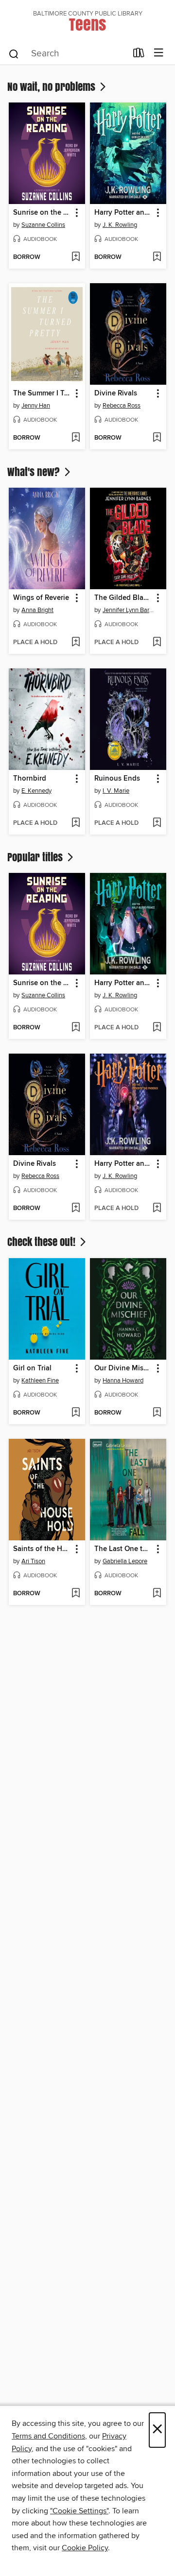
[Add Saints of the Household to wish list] (76, 1594)
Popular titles (36, 857)
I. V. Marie (116, 791)
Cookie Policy (85, 2548)
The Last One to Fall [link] (123, 1549)
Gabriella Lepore (125, 1561)
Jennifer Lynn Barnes (129, 610)
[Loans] (139, 55)
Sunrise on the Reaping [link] (42, 213)
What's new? (35, 472)
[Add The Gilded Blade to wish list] (157, 643)
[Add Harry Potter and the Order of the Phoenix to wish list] (157, 1209)
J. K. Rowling (120, 225)
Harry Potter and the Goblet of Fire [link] (123, 213)
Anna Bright (37, 610)
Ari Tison (33, 1561)
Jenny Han (36, 406)
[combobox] (67, 54)
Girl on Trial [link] (32, 1368)
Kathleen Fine (40, 1381)
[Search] (14, 53)
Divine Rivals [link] (116, 393)
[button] (76, 213)
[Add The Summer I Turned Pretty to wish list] (76, 438)
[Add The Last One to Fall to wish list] (157, 1594)
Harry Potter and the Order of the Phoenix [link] (123, 1164)
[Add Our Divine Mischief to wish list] (157, 1413)
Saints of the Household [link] (42, 1549)
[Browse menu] (159, 53)
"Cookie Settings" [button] (79, 2511)
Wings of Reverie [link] (41, 598)
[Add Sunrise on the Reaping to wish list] (76, 257)
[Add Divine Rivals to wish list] (157, 438)
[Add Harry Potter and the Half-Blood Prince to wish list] (157, 1028)
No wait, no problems (52, 86)
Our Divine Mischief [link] (123, 1368)
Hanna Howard (123, 1381)
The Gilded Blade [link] (123, 598)
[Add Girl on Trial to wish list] (76, 1413)
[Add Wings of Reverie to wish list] (76, 643)
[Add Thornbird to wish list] (76, 823)
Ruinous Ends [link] (117, 779)
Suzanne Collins (43, 225)
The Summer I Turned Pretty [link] (42, 393)
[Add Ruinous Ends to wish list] (157, 823)
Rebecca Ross (122, 406)
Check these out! (43, 1242)
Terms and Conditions (48, 2436)
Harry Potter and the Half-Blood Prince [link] (123, 983)
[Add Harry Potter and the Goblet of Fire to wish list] (157, 257)
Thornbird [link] (30, 779)
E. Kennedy (36, 791)
